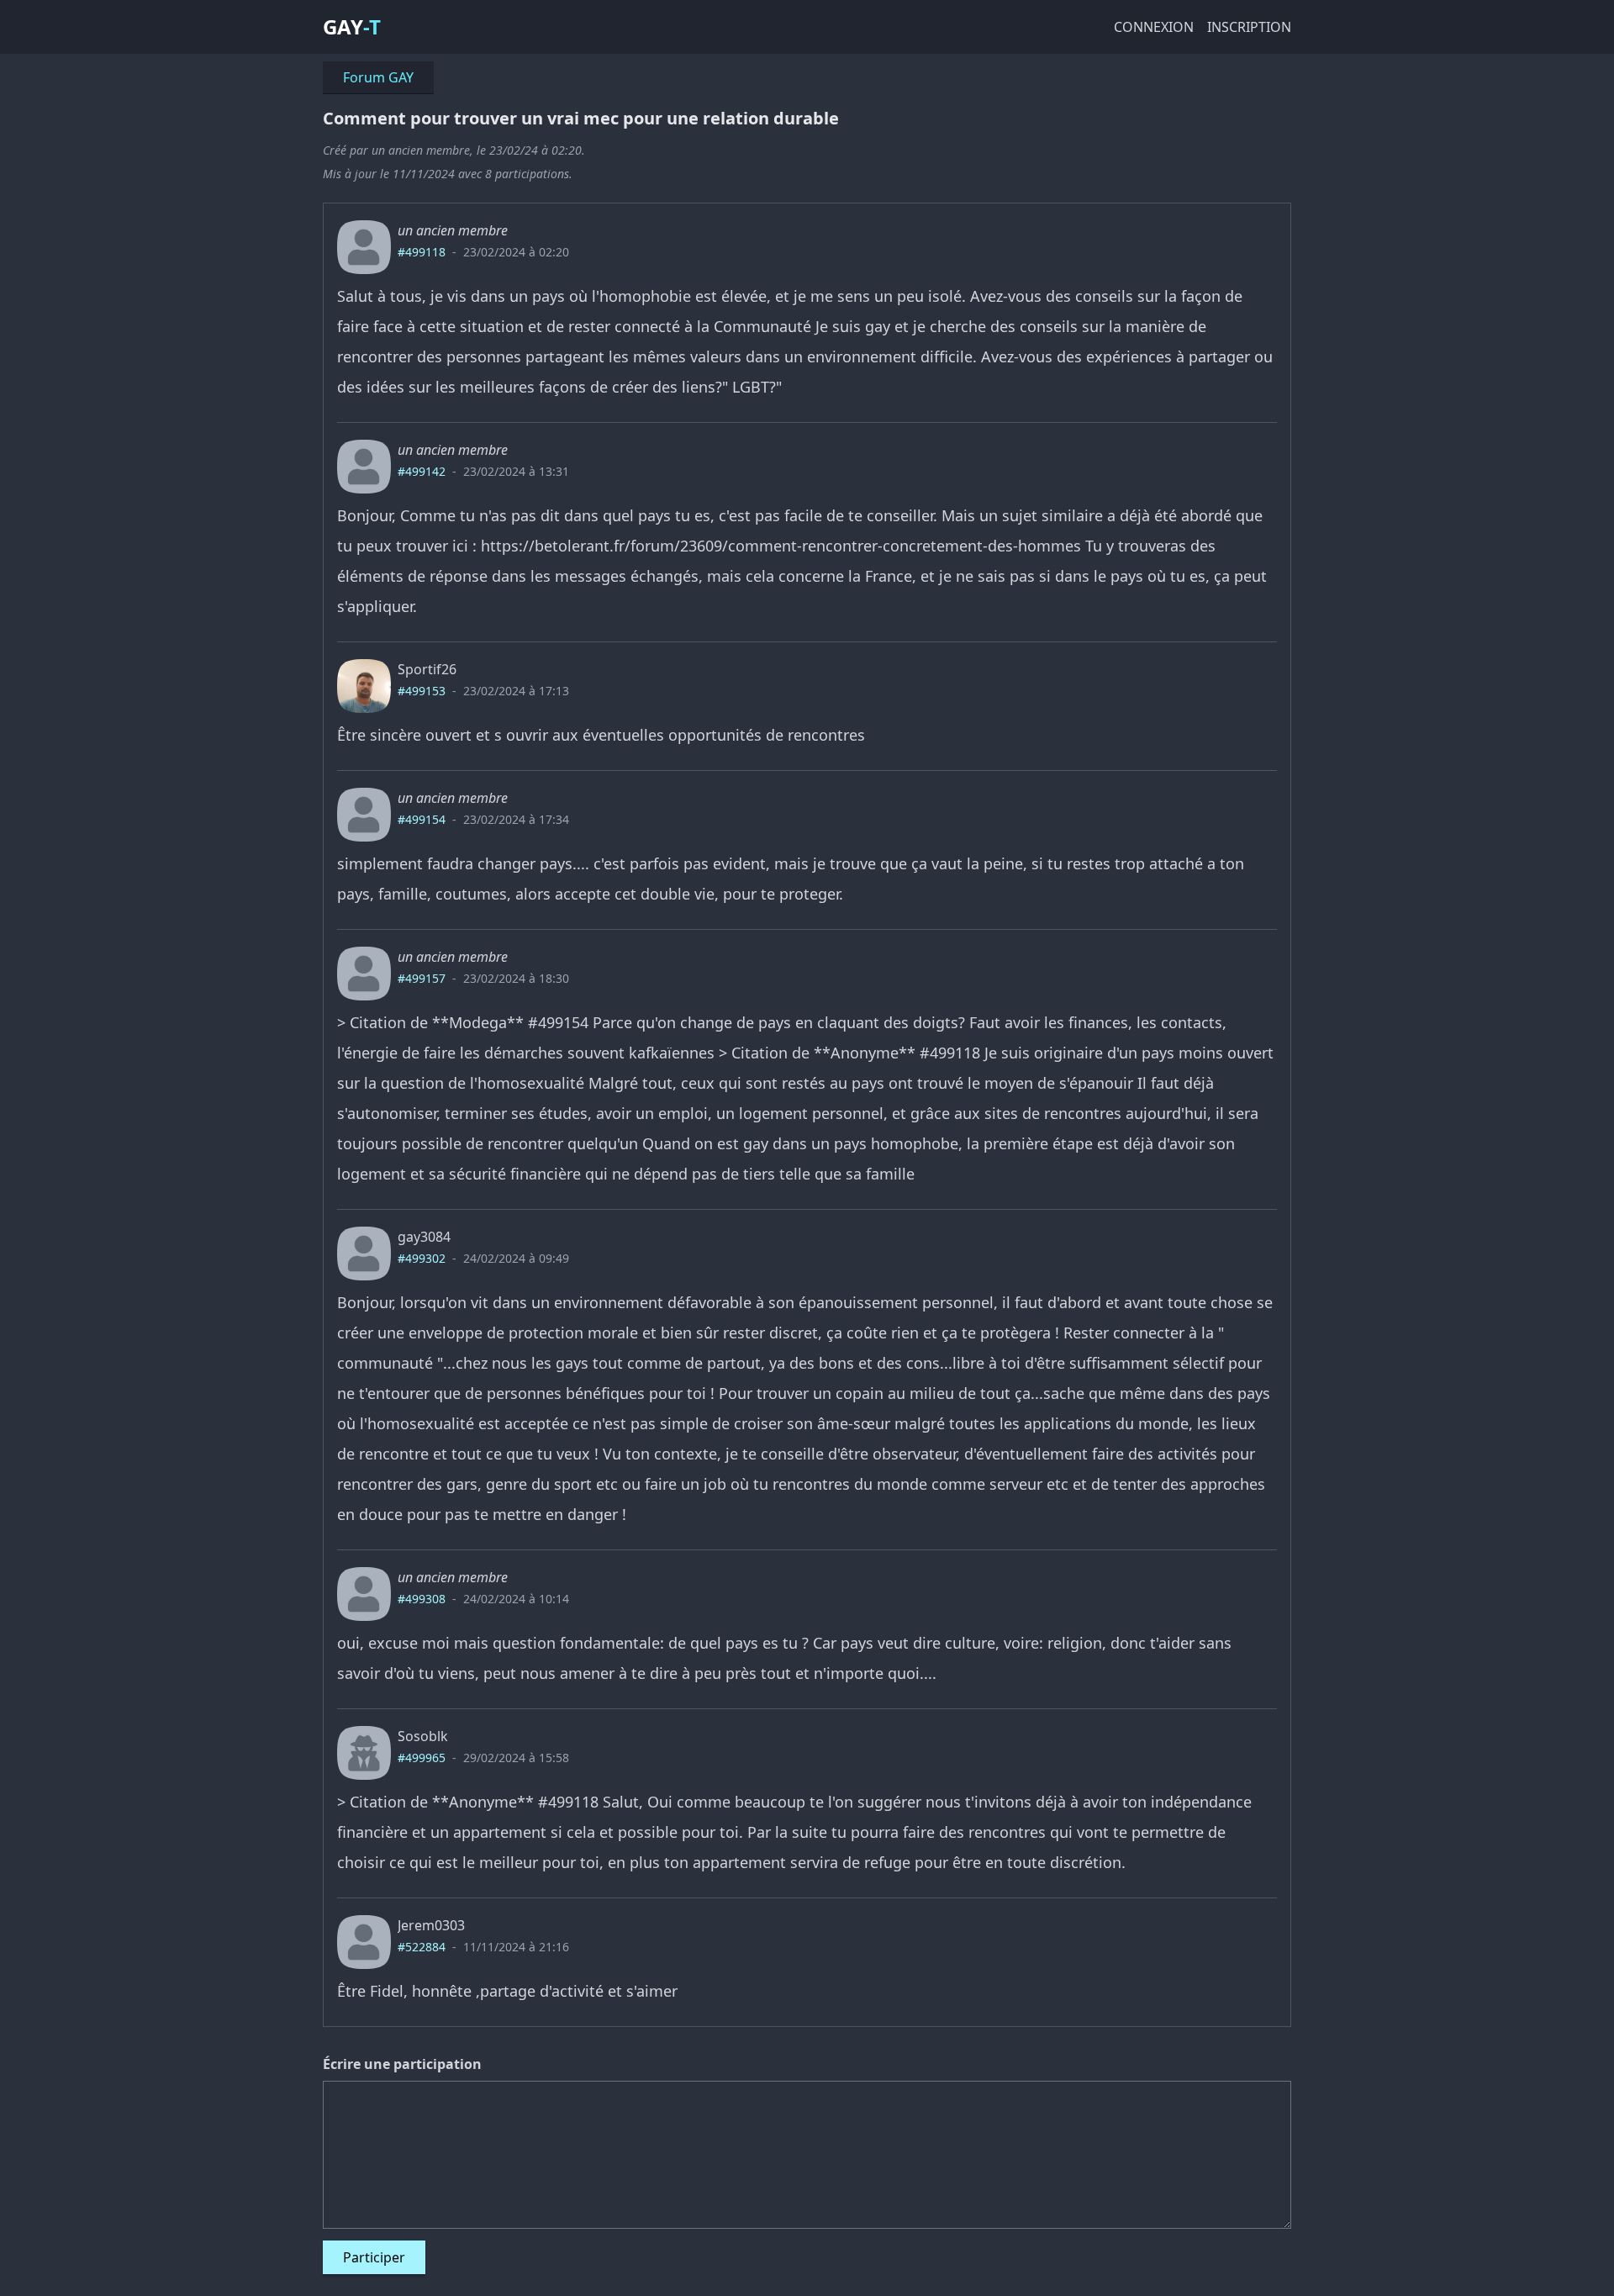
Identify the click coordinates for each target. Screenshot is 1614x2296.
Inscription (1249, 27)
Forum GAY (378, 77)
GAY (343, 26)
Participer (374, 2257)
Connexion (1154, 27)
